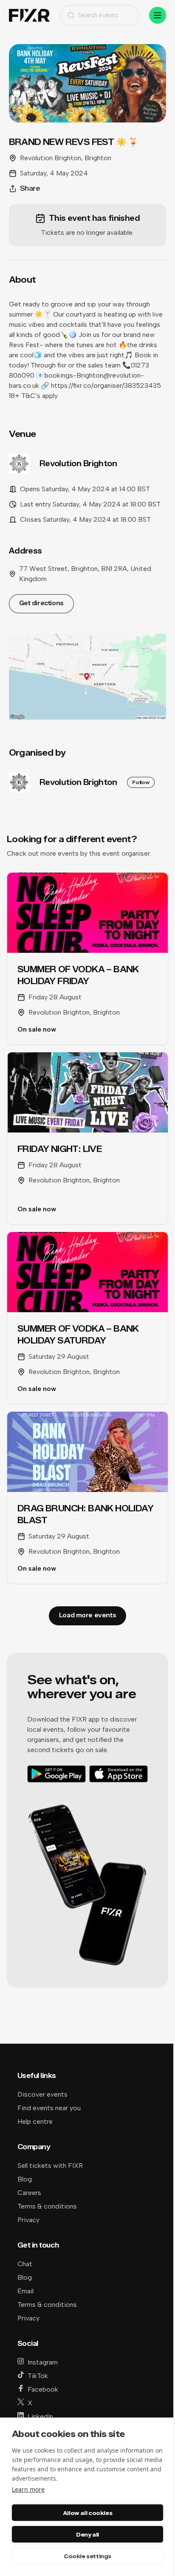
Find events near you (49, 2108)
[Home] (29, 15)
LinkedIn (40, 2416)
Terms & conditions (47, 2206)
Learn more (28, 2489)
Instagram (43, 2362)
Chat (25, 2264)
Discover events (42, 2094)
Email (25, 2291)
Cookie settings (87, 2556)
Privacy (28, 2220)
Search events (98, 15)
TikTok (38, 2376)
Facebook (43, 2389)
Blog (25, 2179)
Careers (29, 2193)
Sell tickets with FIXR (50, 2166)
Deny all (87, 2534)
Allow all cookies (87, 2513)
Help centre (35, 2121)
